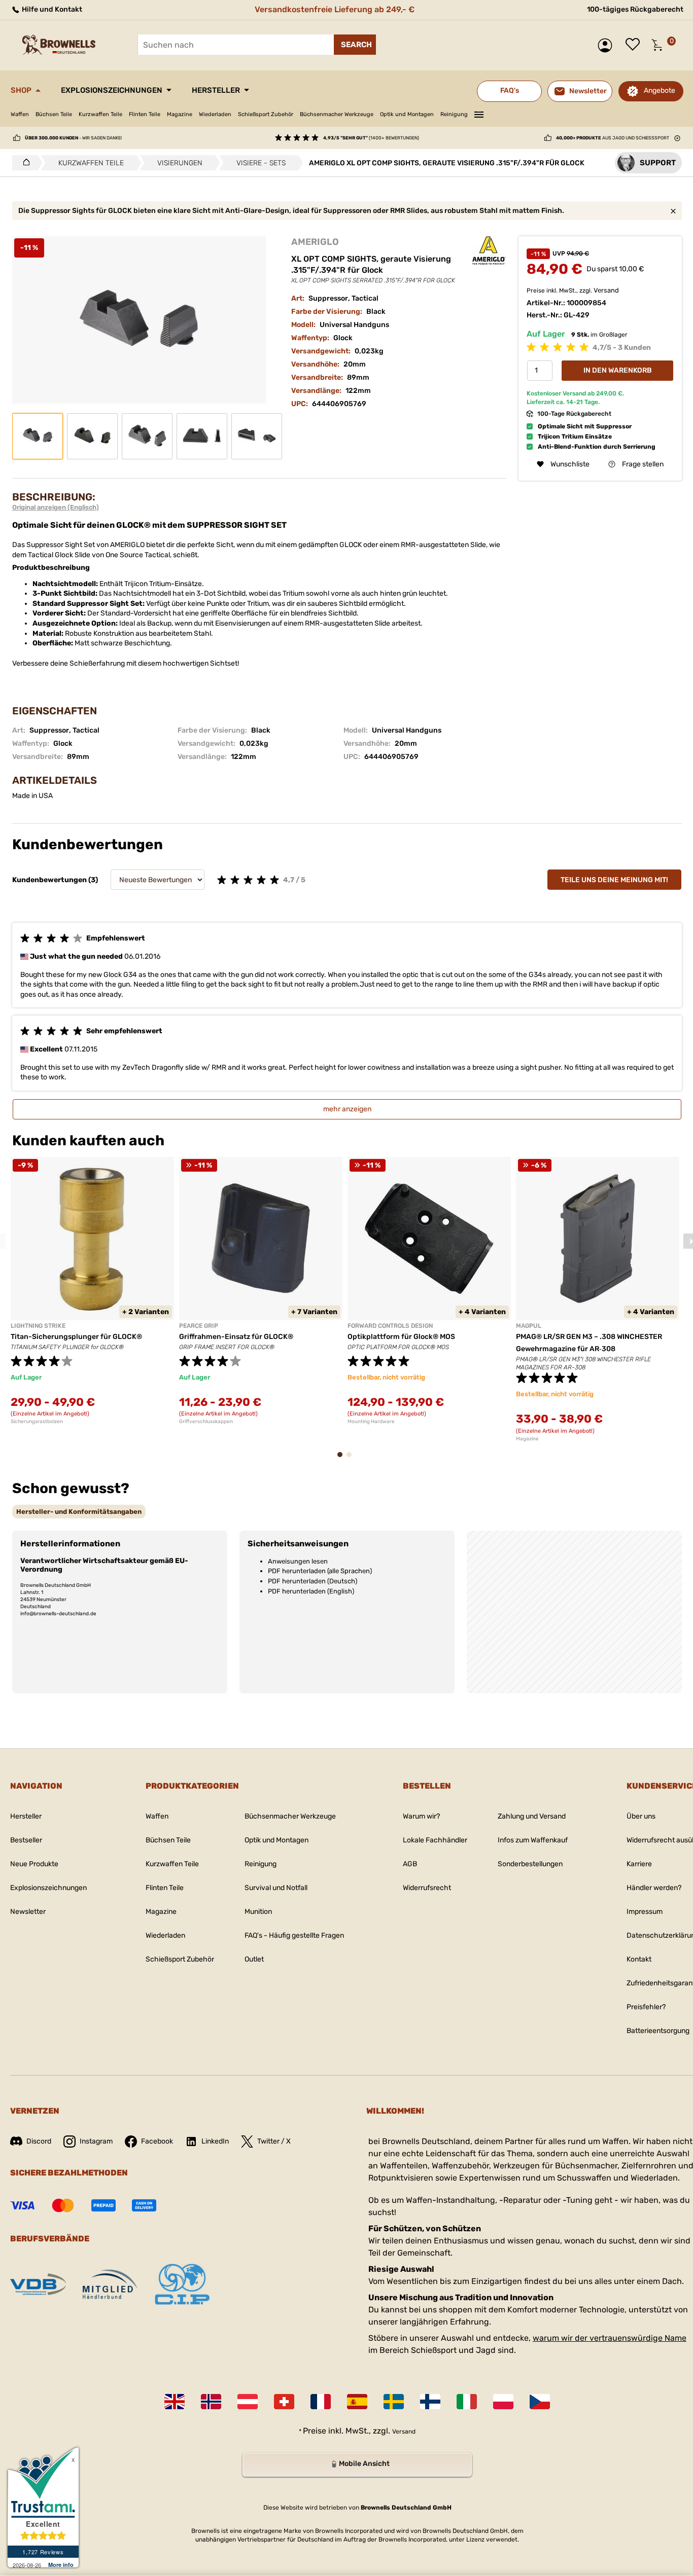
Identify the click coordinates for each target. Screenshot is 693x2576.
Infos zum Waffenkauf (533, 1840)
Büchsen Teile (54, 114)
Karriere (639, 1864)
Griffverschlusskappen (206, 1422)
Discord (39, 2141)
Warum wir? (421, 1816)
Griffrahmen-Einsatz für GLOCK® (236, 1337)
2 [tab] (352, 1459)
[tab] (79, 1512)
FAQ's (510, 90)
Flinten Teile (145, 114)
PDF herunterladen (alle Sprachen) (320, 1571)
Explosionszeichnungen (112, 90)
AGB (410, 1864)
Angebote (660, 90)
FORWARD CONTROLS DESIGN (390, 1326)
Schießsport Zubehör (266, 114)
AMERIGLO (315, 242)
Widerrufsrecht (427, 1888)
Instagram (96, 2141)
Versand (606, 290)
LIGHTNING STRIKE (38, 1326)
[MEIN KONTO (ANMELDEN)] (608, 45)
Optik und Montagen (407, 114)
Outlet (254, 1959)
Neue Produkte (34, 1864)
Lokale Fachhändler (435, 1840)
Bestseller (26, 1840)
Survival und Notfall (276, 1888)
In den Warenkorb (618, 370)
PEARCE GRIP (199, 1326)
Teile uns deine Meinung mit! (614, 880)
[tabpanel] (92, 1291)
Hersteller (216, 90)
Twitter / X (274, 2141)
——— (479, 113)
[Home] (24, 163)
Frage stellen (643, 464)
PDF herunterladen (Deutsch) (313, 1581)
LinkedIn (215, 2141)
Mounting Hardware (371, 1422)
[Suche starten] (355, 45)
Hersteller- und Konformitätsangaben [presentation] (79, 1512)
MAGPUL (529, 1326)
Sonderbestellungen (530, 1864)
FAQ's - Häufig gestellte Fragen (294, 1935)
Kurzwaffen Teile (100, 114)
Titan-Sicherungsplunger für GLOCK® (76, 1337)
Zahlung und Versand (532, 1816)
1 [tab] (343, 1459)
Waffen (20, 114)
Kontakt (639, 1959)
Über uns (641, 1816)
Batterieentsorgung (658, 2031)
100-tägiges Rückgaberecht (635, 9)
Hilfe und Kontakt (51, 9)
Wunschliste (635, 45)
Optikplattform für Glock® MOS (401, 1337)
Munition (258, 1912)
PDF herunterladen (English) (311, 1591)
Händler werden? (654, 1888)
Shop (21, 90)
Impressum (645, 1912)
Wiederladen (215, 114)
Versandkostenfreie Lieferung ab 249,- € (335, 9)
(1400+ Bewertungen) (371, 138)
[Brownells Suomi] (430, 2402)
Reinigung (454, 114)
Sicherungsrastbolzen (37, 1422)
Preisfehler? (646, 2007)
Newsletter (28, 1912)
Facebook (157, 2141)
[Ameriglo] (489, 251)
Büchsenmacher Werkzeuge (337, 114)
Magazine (180, 114)
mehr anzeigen (347, 1109)
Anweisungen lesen (298, 1561)
